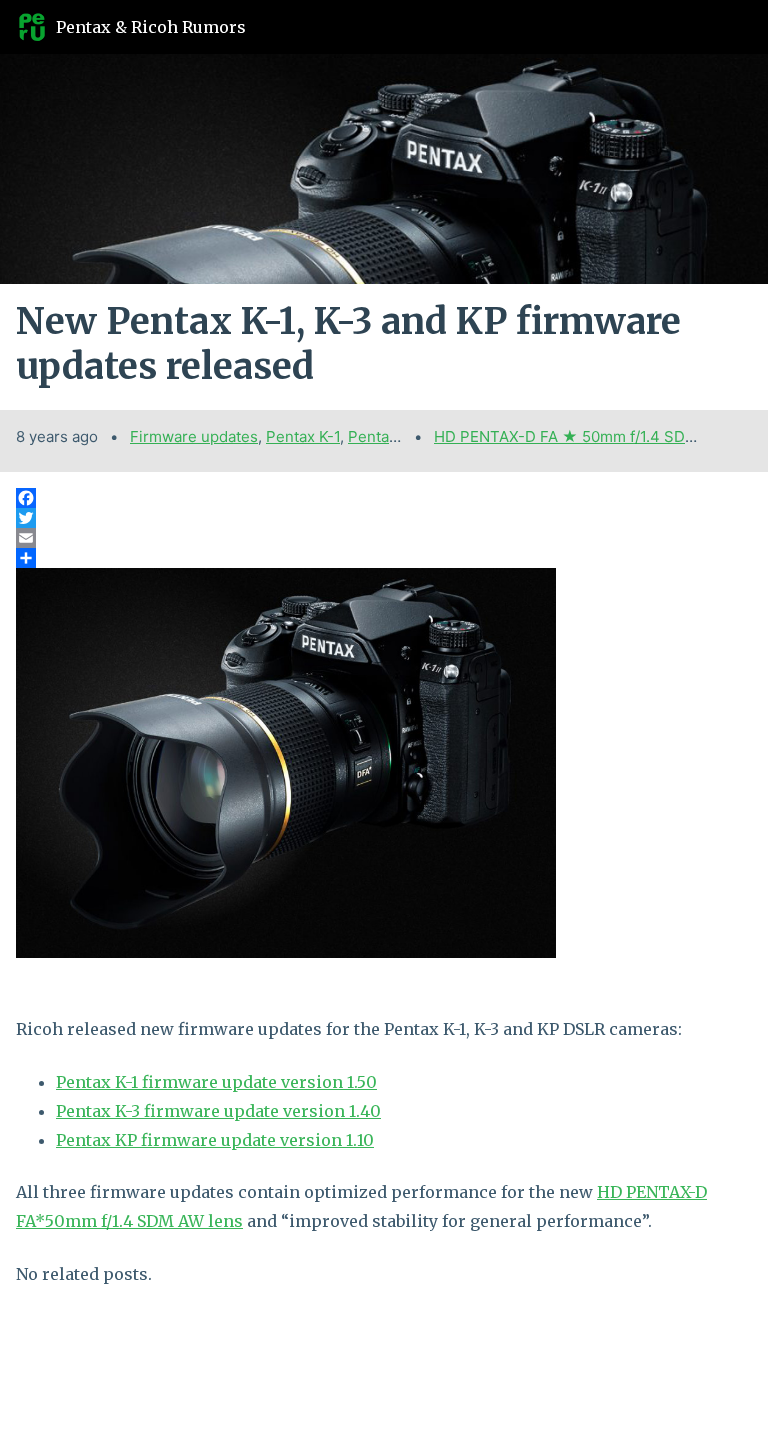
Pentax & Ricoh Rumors (151, 27)
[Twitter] (384, 518)
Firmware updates (194, 436)
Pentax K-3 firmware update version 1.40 (218, 1111)
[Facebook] (384, 498)
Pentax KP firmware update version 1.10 (215, 1140)
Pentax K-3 (387, 436)
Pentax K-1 (303, 436)
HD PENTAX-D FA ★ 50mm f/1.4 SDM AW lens (596, 436)
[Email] (384, 538)
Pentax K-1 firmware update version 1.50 (216, 1082)
